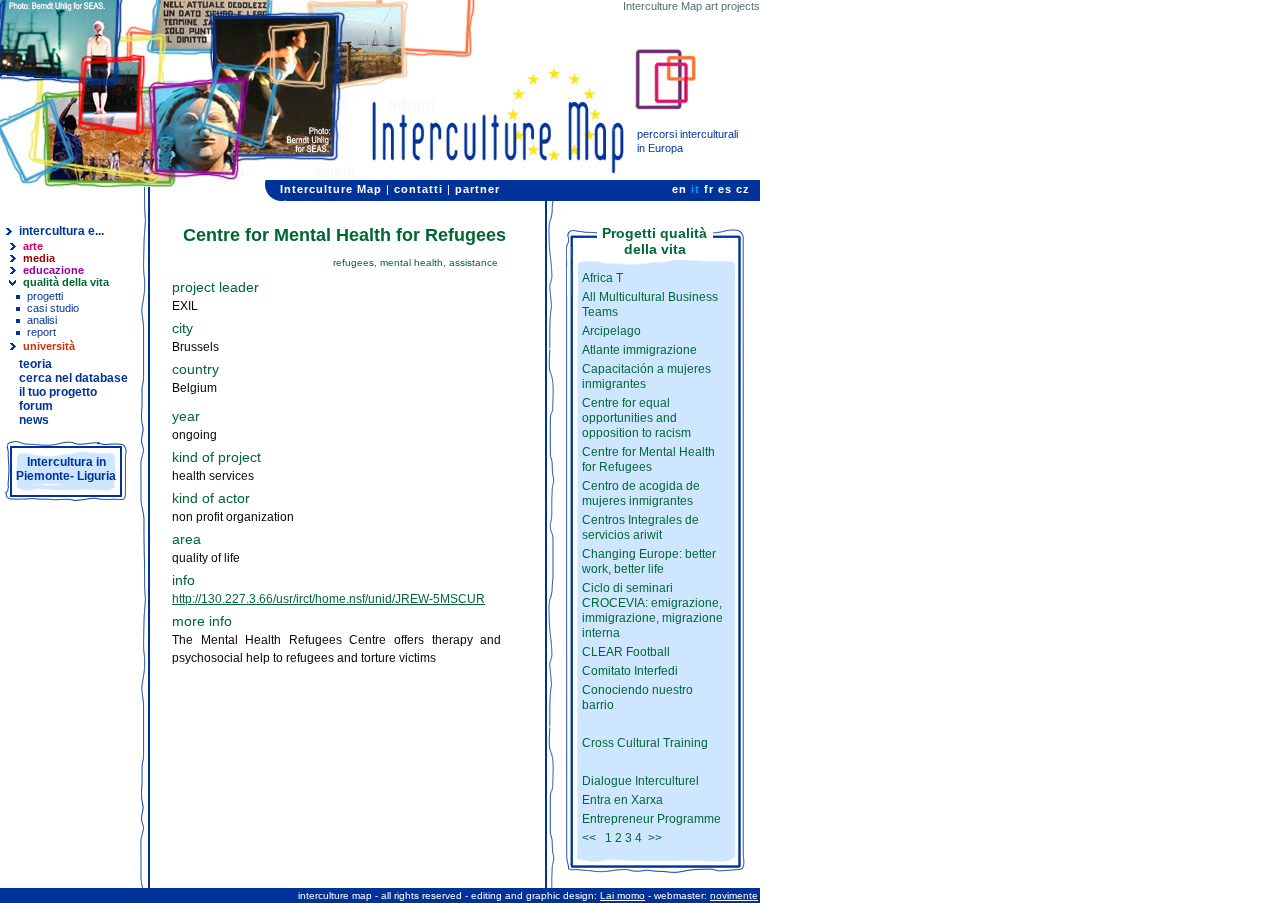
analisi (42, 320)
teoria (35, 364)
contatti (418, 189)
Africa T (602, 278)
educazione (53, 270)
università (49, 346)
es (725, 189)
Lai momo (622, 895)
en (679, 189)
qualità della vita (66, 282)
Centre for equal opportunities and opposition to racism (636, 418)
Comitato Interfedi (630, 671)
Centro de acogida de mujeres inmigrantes (641, 493)
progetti (45, 296)
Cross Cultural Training (645, 743)
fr (709, 189)
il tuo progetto (58, 392)
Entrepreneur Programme (651, 819)
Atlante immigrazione (639, 350)
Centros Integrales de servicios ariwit (640, 527)
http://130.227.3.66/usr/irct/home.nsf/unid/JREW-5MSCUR (328, 599)
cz (743, 189)
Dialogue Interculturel (640, 781)
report (41, 332)
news (34, 420)
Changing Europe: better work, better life (649, 561)
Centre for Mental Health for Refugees (648, 459)
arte (33, 246)
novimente (734, 895)
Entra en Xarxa (622, 800)
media (39, 258)
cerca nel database (73, 378)
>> (655, 838)
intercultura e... (61, 231)
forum (36, 406)
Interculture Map (331, 189)
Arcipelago (611, 331)
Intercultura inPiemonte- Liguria (66, 469)
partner (477, 189)
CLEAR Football (626, 652)
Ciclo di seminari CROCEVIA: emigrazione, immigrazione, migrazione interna (652, 610)
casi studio (53, 308)
